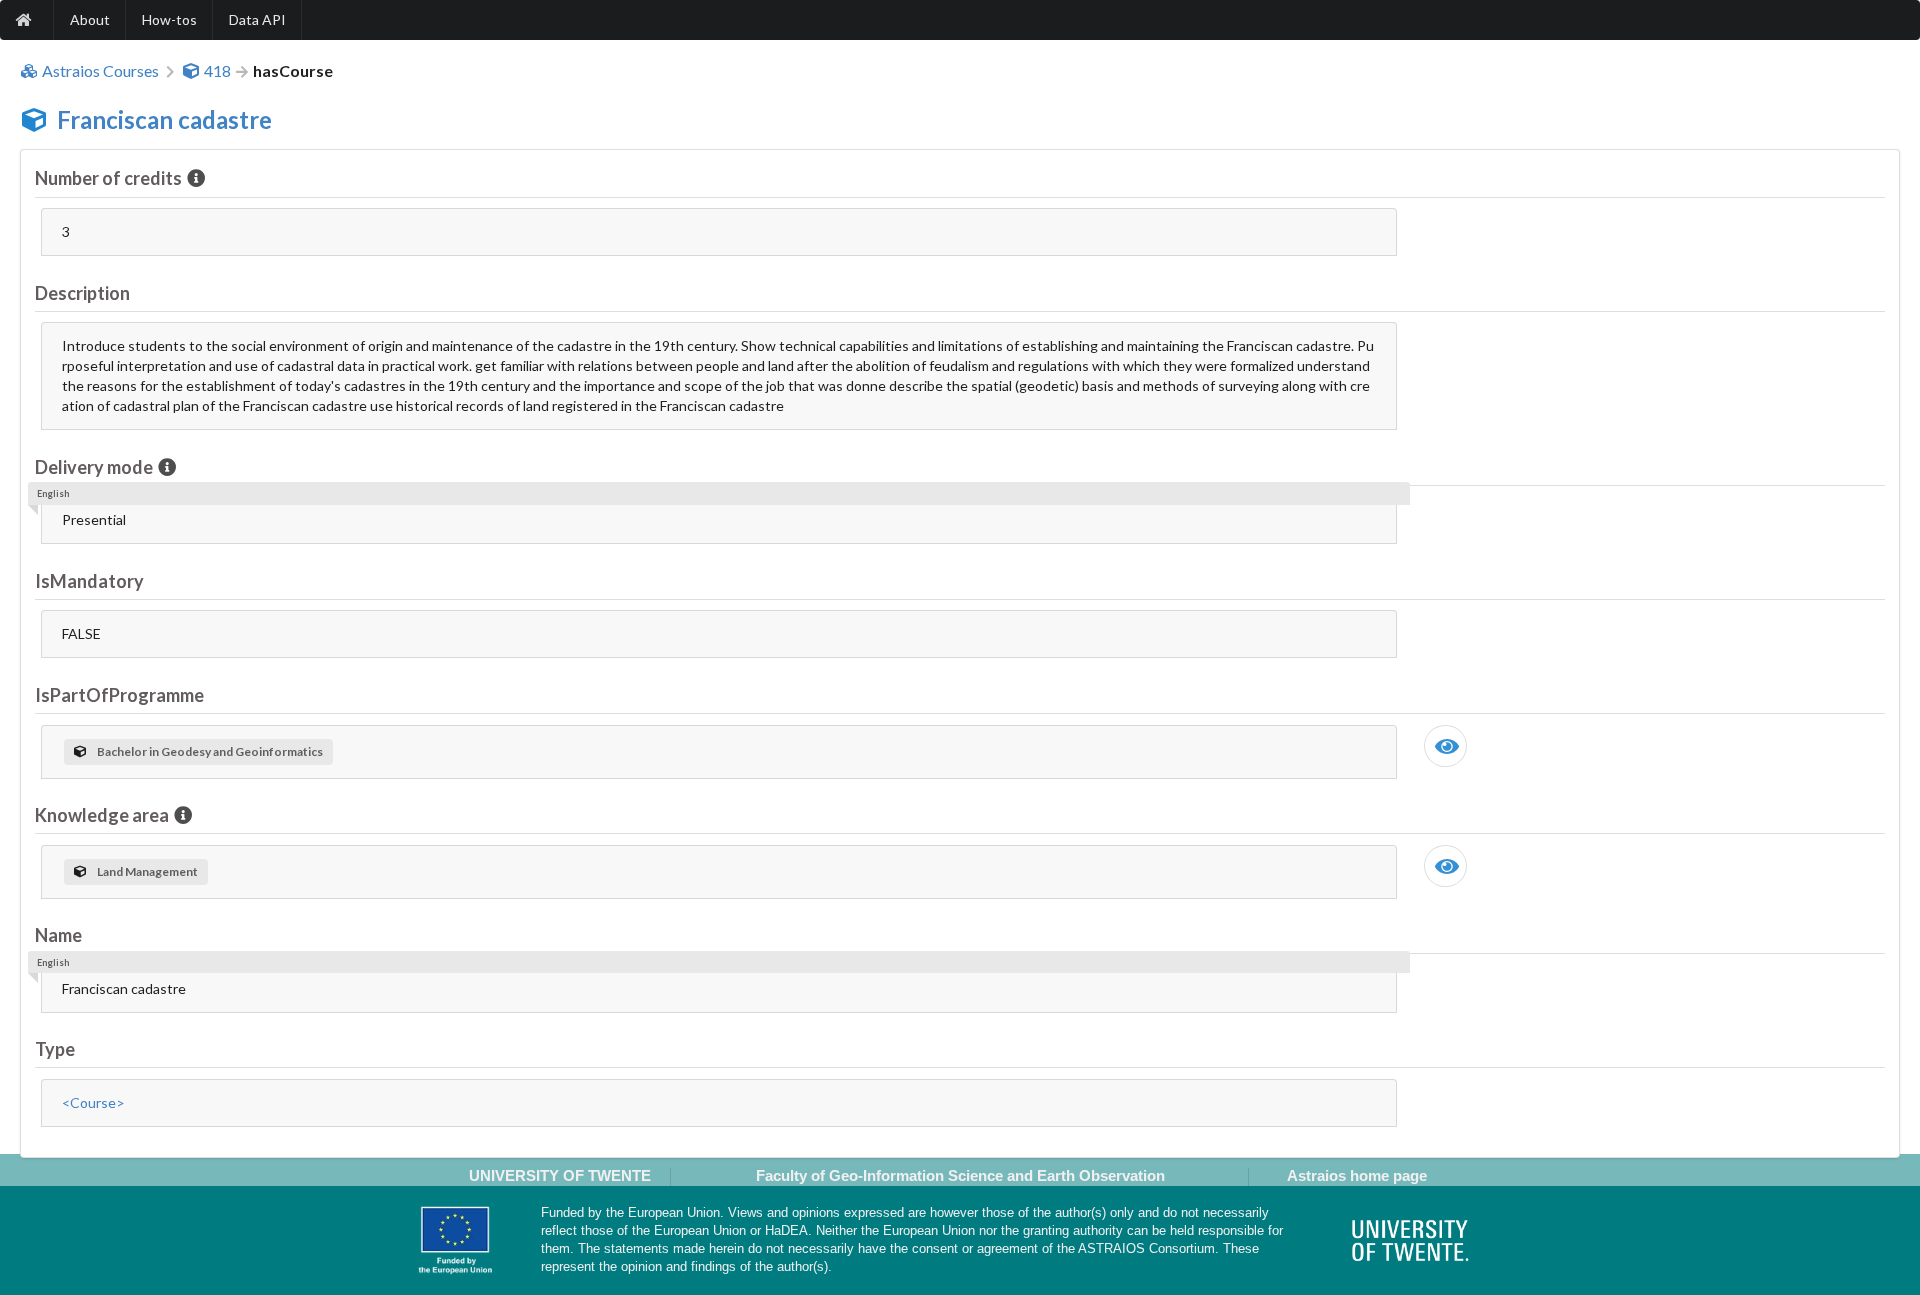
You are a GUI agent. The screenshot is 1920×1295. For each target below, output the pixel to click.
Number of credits (108, 178)
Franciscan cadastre (164, 119)
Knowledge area (102, 815)
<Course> (93, 1102)
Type (55, 1049)
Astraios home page (1357, 1175)
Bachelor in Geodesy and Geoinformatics (210, 751)
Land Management (147, 871)
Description (82, 293)
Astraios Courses (100, 71)
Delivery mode (94, 467)
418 (217, 71)
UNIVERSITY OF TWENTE (560, 1175)
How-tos (169, 19)
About (90, 19)
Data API (257, 19)
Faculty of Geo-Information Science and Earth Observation (960, 1175)
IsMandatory (89, 581)
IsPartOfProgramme (119, 695)
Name (58, 935)
